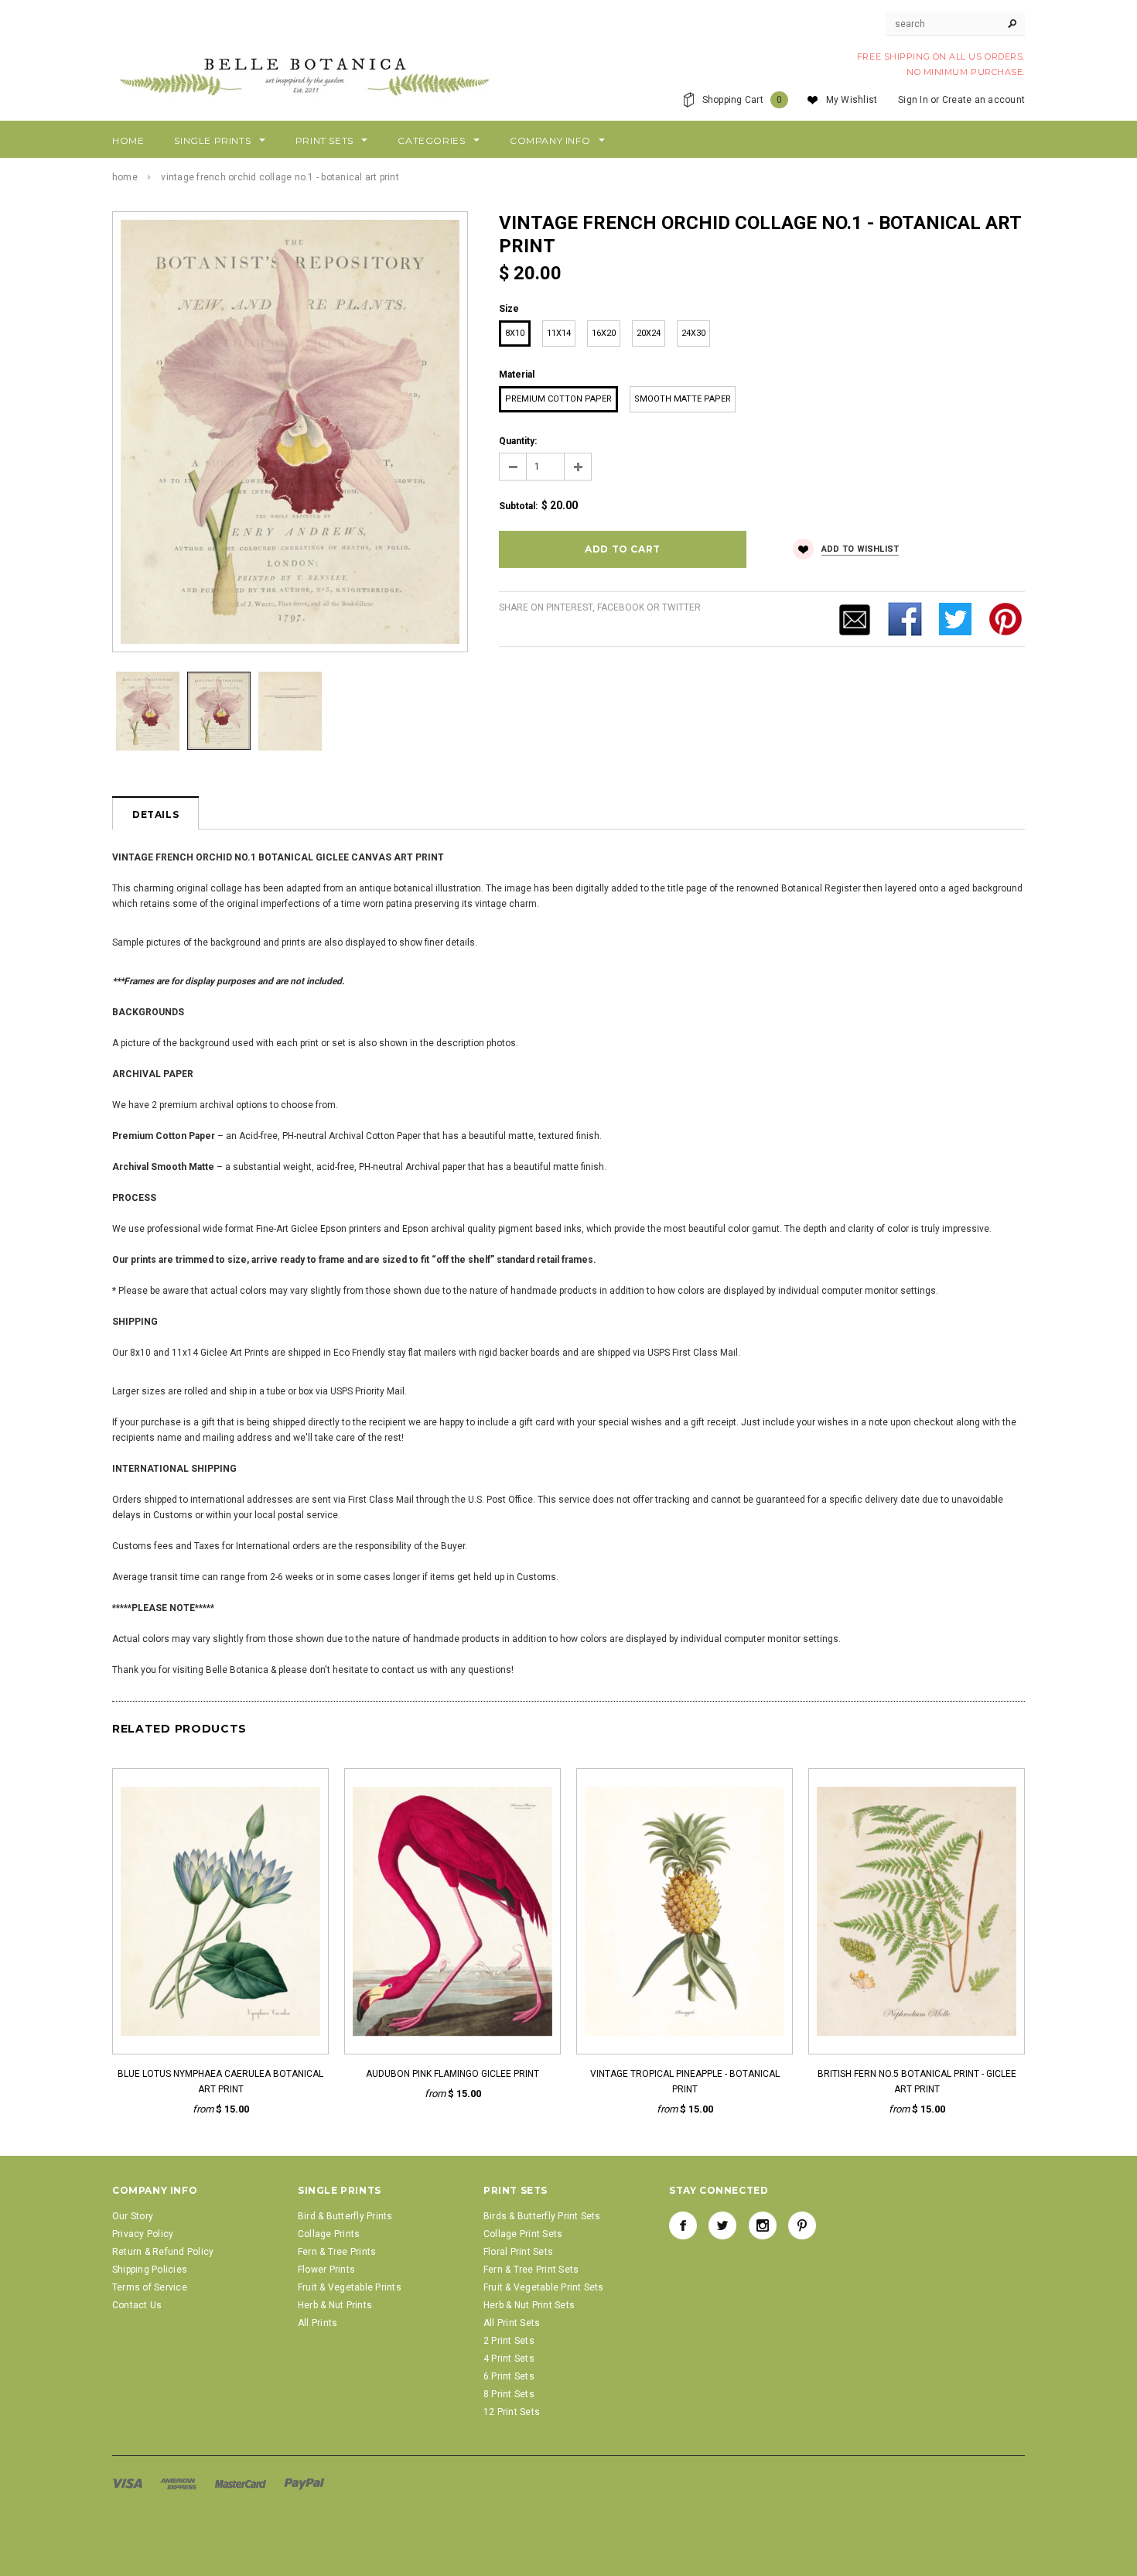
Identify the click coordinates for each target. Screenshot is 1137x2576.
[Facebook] (683, 2225)
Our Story (133, 2216)
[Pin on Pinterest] (1006, 618)
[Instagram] (763, 2225)
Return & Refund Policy (163, 2252)
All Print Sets (512, 2323)
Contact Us (137, 2305)
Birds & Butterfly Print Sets (542, 2216)
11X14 (559, 333)
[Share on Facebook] (905, 618)
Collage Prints (329, 2234)
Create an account (983, 100)
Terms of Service (150, 2287)
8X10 (515, 333)
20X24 (649, 333)
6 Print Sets (509, 2376)
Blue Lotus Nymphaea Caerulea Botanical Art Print (220, 2082)
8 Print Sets (509, 2394)
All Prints (318, 2323)
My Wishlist (852, 100)
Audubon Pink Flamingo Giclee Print (452, 2074)
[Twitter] (955, 618)
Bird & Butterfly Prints (345, 2216)
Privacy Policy (143, 2234)
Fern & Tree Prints (337, 2252)
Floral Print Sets (518, 2252)
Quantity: (518, 441)
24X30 (693, 333)
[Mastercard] (242, 2483)
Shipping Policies (150, 2270)
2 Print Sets (509, 2341)
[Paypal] (304, 2483)
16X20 (604, 333)
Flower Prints (326, 2270)
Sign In (913, 100)
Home (125, 177)
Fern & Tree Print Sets (531, 2270)
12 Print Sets (512, 2412)
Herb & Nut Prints (335, 2305)
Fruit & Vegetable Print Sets (544, 2287)
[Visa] (128, 2483)
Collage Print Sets (523, 2234)
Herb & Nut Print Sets (529, 2305)
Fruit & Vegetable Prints (350, 2287)
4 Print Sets (509, 2359)
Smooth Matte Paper (683, 399)
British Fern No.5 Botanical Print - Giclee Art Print (917, 2082)
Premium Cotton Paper (558, 399)
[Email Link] (855, 618)
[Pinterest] (802, 2225)
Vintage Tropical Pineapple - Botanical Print (685, 2082)
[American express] (179, 2483)
